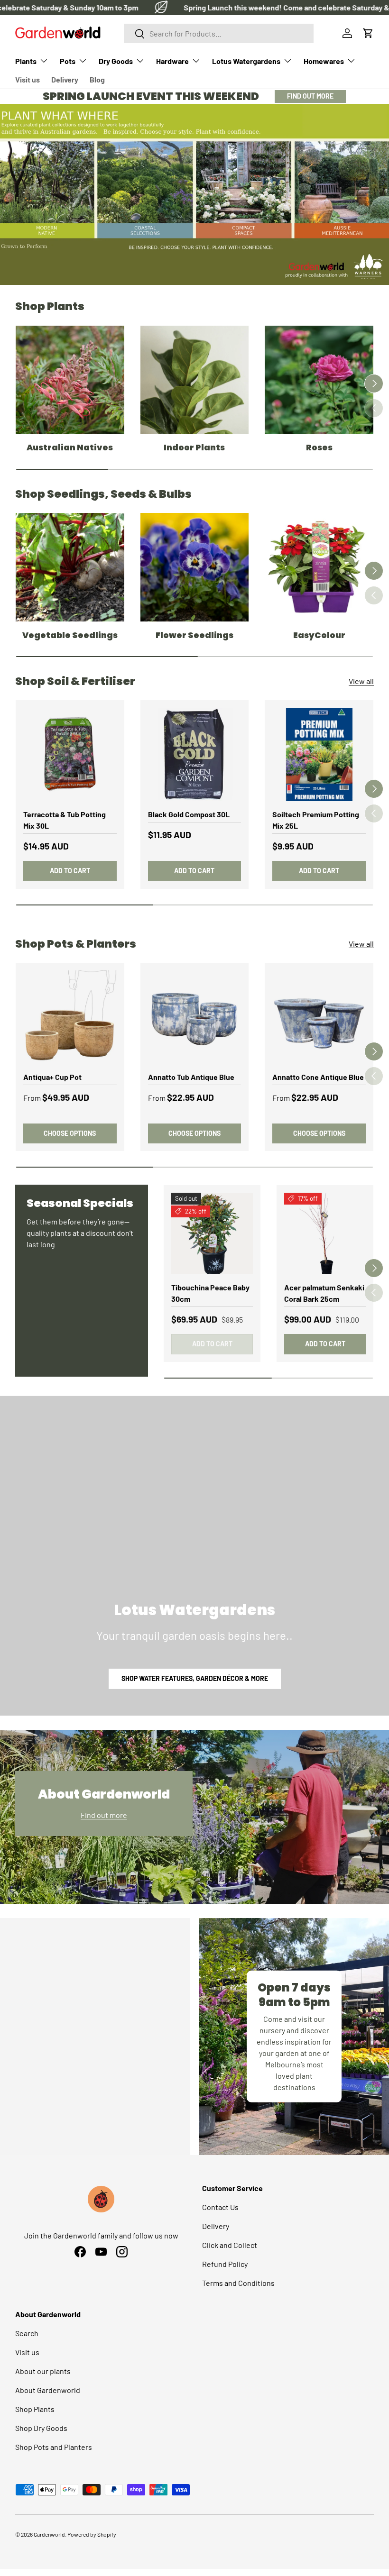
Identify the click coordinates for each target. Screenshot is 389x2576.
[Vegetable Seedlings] (70, 567)
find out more (310, 96)
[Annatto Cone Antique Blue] (319, 1017)
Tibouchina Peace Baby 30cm (210, 1293)
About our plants (43, 2371)
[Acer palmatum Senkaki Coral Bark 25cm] (325, 1233)
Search (27, 2333)
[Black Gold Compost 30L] (195, 754)
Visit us (28, 79)
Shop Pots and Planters (54, 2447)
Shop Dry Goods (41, 2428)
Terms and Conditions (238, 2283)
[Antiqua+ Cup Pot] (70, 1017)
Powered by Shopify (92, 2534)
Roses (319, 448)
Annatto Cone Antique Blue (318, 1077)
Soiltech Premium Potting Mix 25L (316, 820)
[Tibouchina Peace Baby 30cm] (212, 1233)
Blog (97, 79)
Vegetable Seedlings (70, 635)
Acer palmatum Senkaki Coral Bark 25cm (324, 1293)
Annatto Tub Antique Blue (191, 1077)
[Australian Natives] (70, 380)
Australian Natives (70, 448)
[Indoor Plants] (195, 380)
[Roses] (319, 380)
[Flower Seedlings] (195, 567)
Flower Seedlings (194, 635)
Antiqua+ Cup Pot (52, 1077)
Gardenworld (49, 2534)
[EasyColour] (319, 567)
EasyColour (319, 635)
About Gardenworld (48, 2390)
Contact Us (220, 2207)
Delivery (65, 79)
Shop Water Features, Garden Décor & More (195, 1678)
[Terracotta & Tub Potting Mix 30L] (70, 754)
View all (361, 681)
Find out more (104, 1815)
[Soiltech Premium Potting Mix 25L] (319, 754)
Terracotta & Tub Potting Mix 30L (65, 820)
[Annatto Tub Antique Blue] (195, 1017)
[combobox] (219, 33)
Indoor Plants (194, 448)
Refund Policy (225, 2264)
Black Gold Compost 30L (189, 814)
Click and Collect (230, 2245)
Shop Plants (35, 2409)
